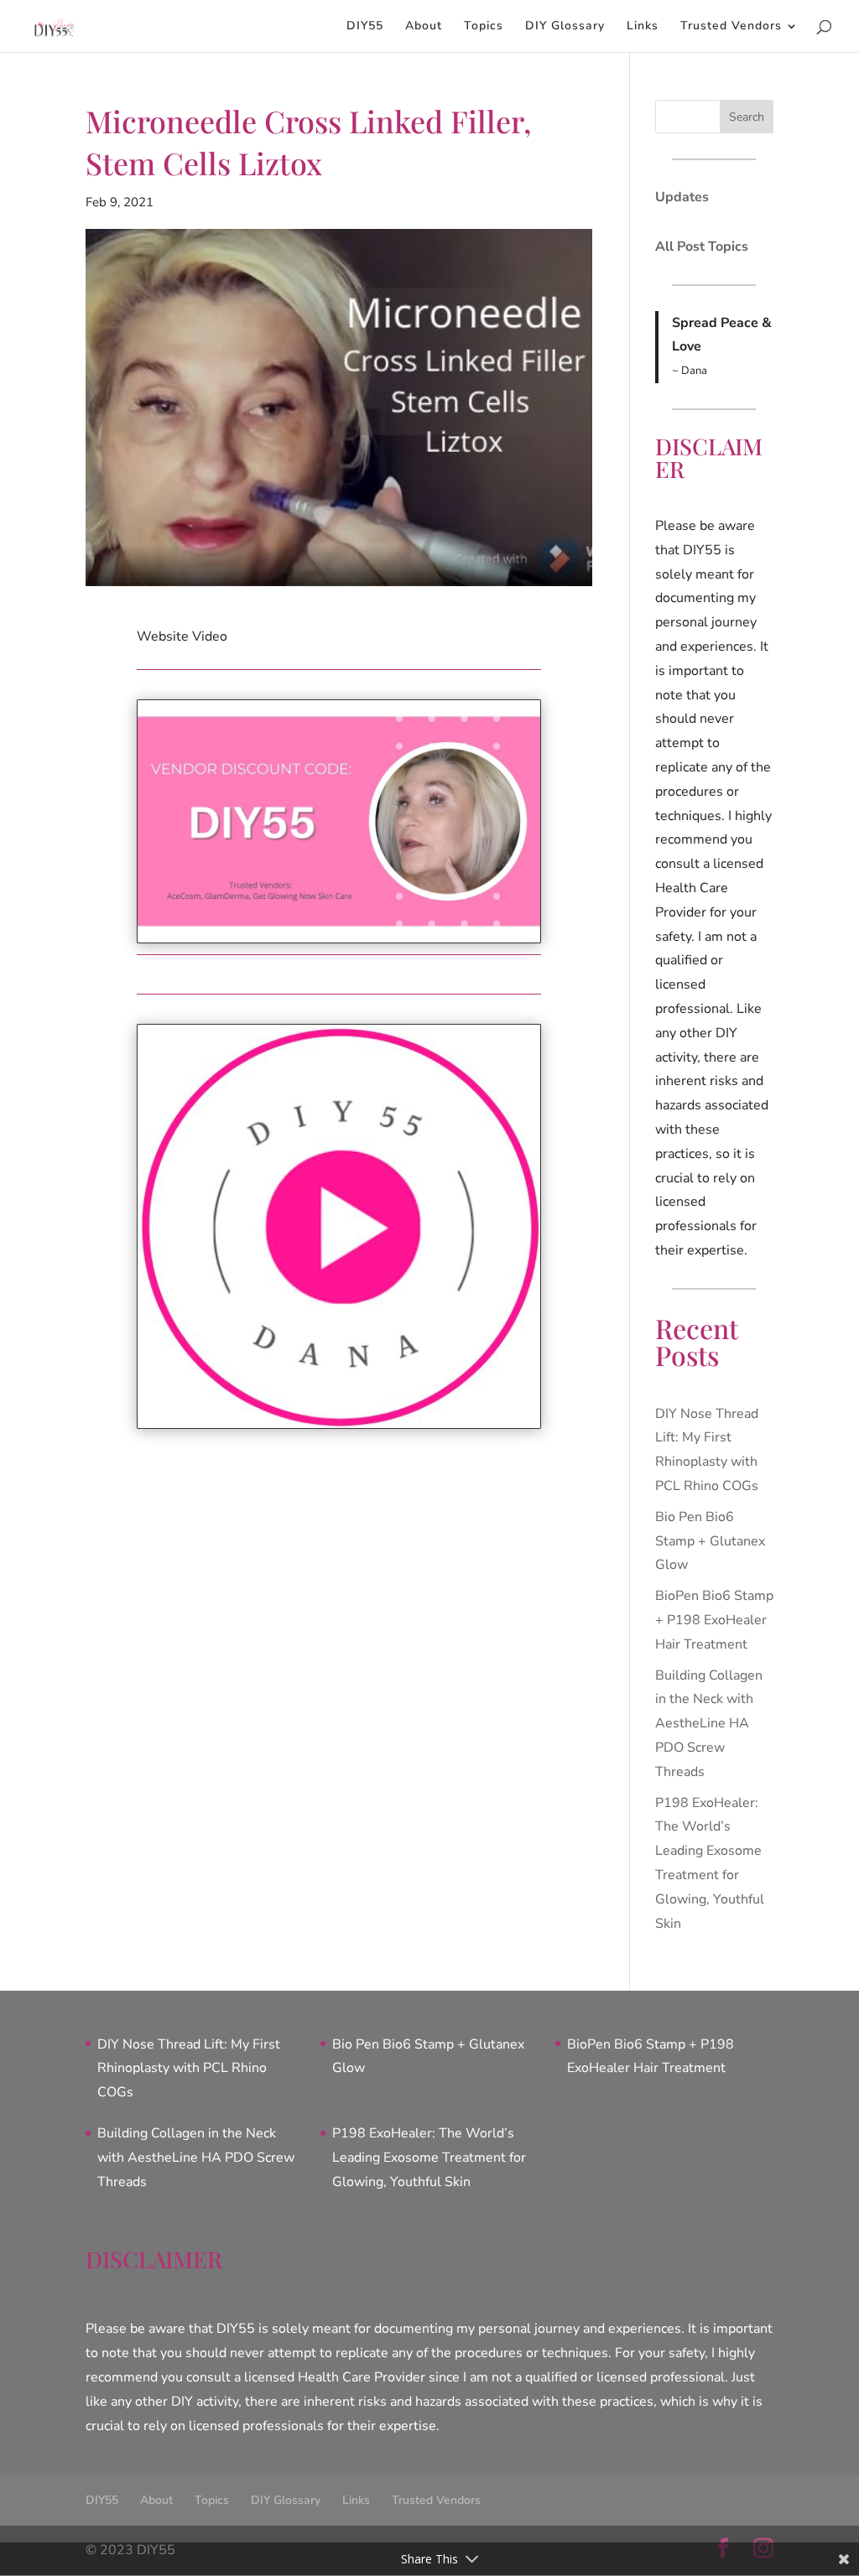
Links (643, 27)
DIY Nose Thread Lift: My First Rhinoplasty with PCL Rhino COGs (189, 2069)
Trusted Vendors (731, 27)
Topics (484, 27)
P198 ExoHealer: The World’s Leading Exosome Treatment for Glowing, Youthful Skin (429, 2158)
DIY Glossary (565, 27)
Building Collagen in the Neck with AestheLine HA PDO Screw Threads (709, 1724)
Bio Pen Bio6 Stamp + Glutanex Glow (710, 1541)
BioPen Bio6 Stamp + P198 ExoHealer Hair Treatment (714, 1620)
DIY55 (365, 27)
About (424, 27)
